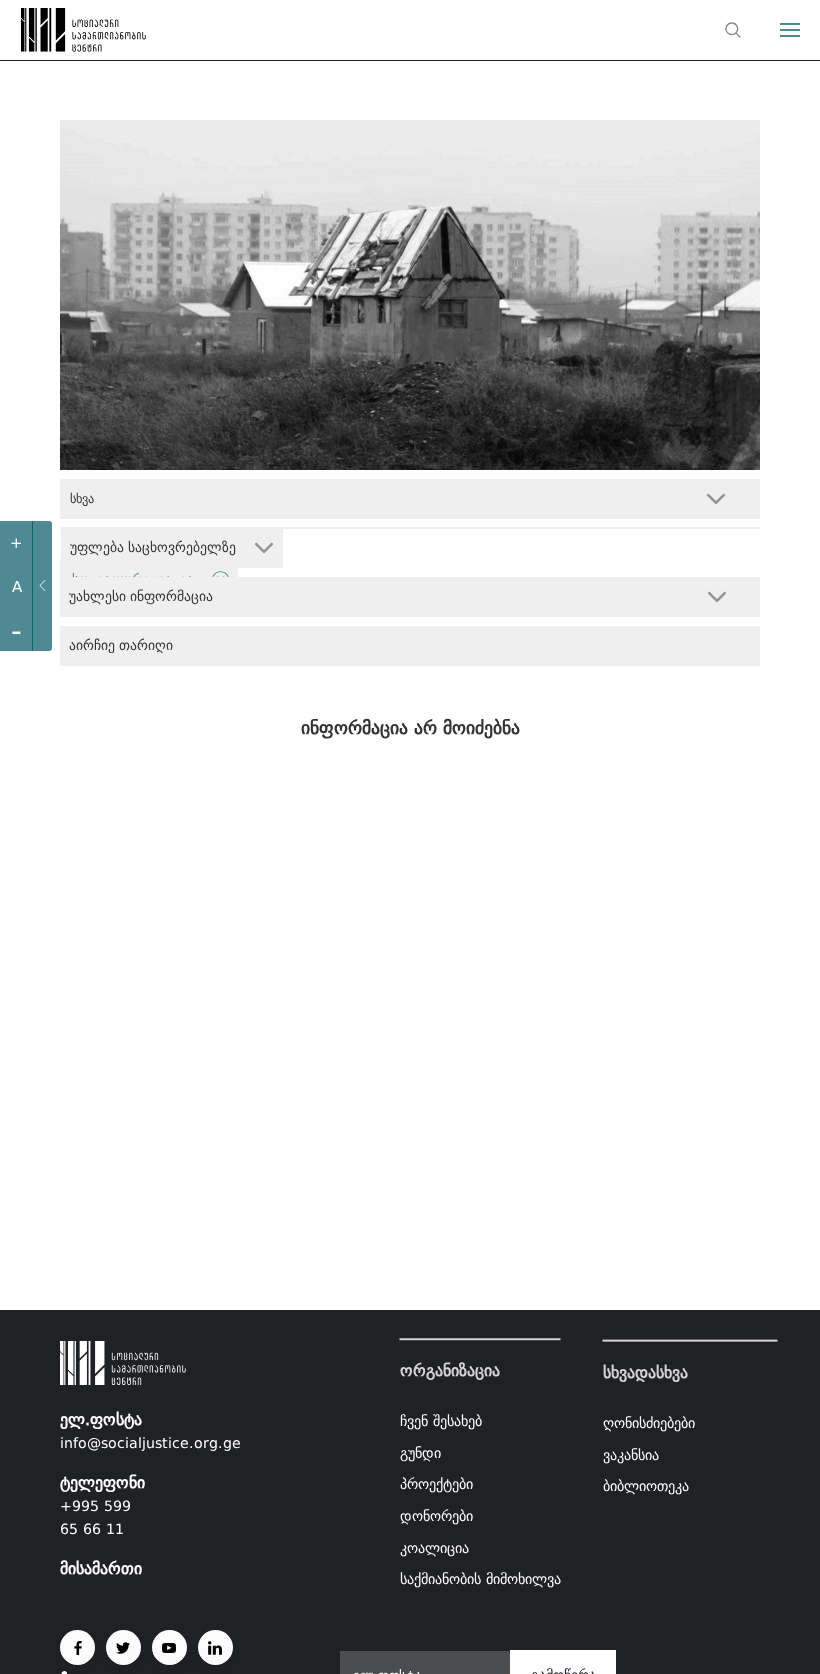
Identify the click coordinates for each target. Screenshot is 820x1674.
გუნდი (420, 1453)
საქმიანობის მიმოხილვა (480, 1579)
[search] (733, 30)
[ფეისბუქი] (77, 1647)
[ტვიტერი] (123, 1647)
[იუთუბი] (169, 1647)
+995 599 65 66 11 (95, 1517)
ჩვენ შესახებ (441, 1421)
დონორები (436, 1516)
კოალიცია (434, 1548)
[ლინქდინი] (215, 1647)
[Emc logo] (52, 35)
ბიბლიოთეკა (646, 1486)
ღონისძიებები (649, 1423)
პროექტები (436, 1485)
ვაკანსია (631, 1454)
